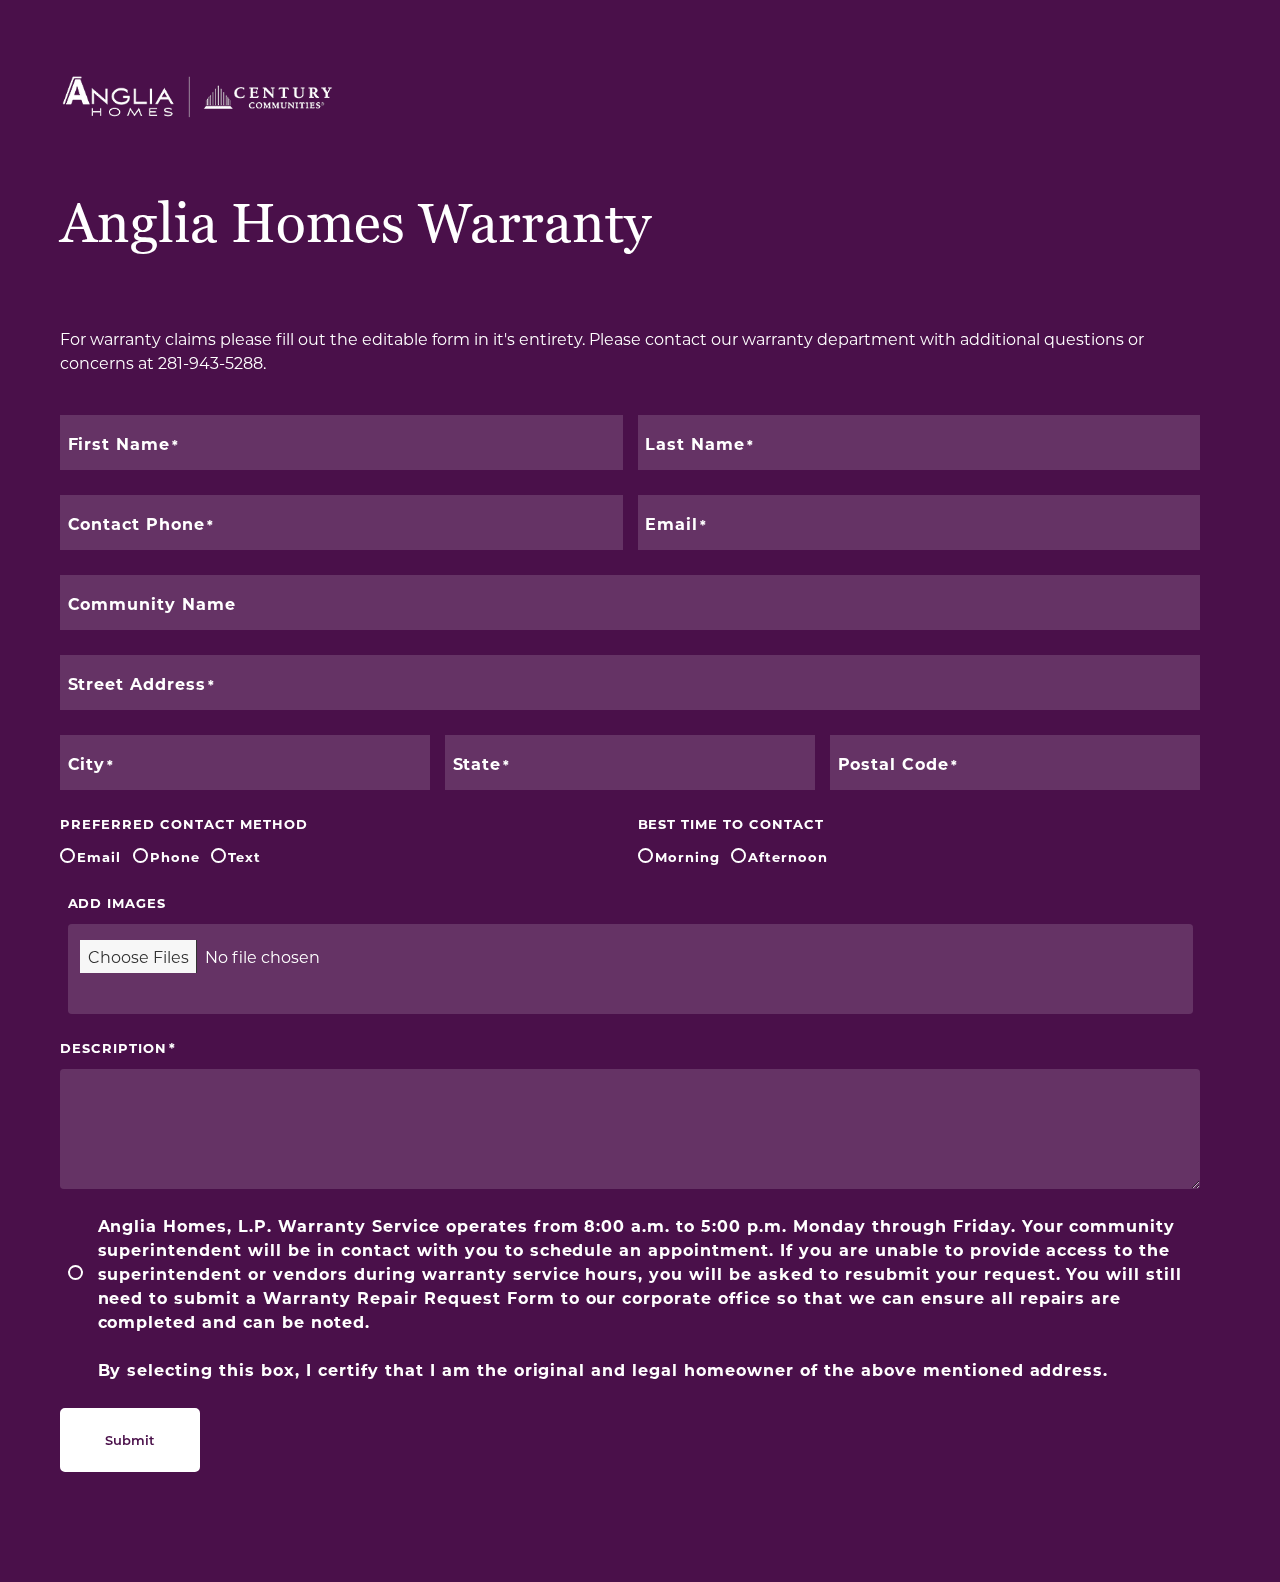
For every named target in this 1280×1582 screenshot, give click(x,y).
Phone (175, 856)
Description (113, 1047)
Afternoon (788, 856)
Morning (687, 856)
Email (99, 856)
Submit (130, 1439)
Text (244, 856)
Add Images (117, 902)
